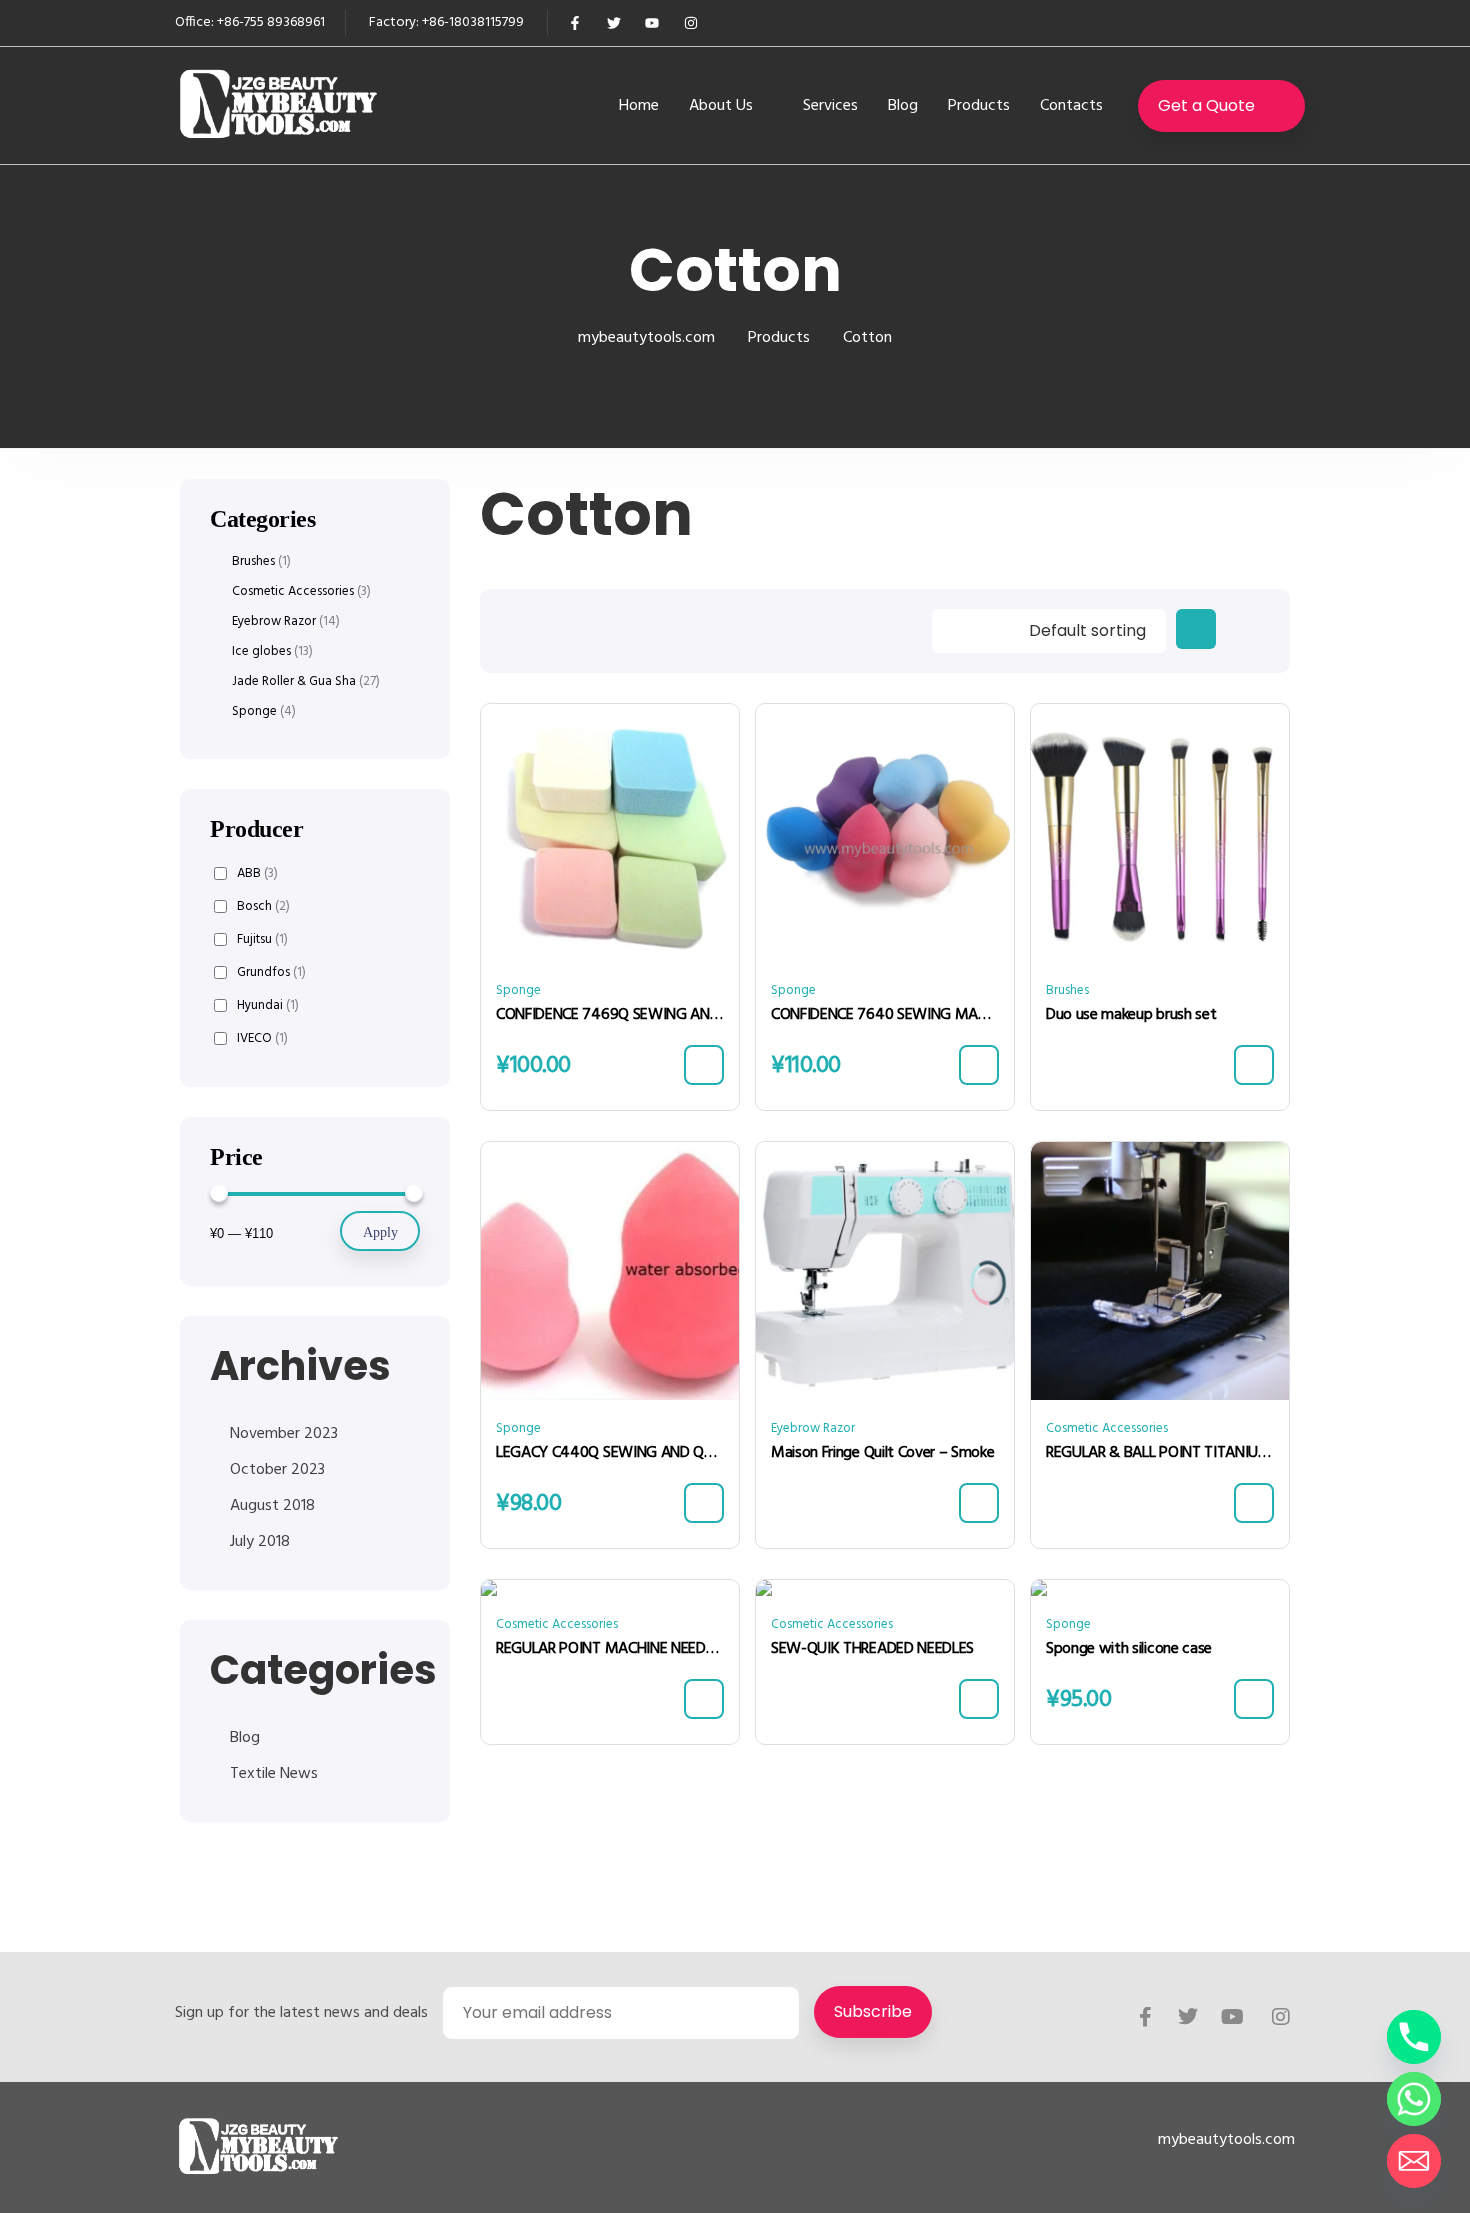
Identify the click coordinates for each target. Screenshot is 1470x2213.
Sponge (518, 990)
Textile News (274, 1774)
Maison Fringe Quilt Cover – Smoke (882, 1453)
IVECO (262, 1038)
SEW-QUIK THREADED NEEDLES (872, 1649)
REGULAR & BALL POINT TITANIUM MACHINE (1160, 1453)
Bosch (263, 906)
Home (639, 106)
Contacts (1071, 106)
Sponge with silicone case (1129, 1649)
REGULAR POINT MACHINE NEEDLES (610, 1649)
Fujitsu (262, 939)
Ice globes (261, 652)
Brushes (1067, 990)
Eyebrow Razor (813, 1428)
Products (979, 106)
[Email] (1414, 2161)
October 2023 (277, 1470)
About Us (721, 106)
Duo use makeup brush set (1131, 1015)
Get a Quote (1206, 105)
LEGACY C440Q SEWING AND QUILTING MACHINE (610, 1453)
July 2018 (260, 1542)
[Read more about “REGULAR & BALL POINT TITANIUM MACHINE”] (1254, 1503)
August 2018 (272, 1506)
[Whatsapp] (1414, 2099)
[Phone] (1414, 2037)
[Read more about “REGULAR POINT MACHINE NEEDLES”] (704, 1699)
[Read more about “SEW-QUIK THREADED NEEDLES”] (979, 1699)
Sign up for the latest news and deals (301, 2013)
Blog (903, 106)
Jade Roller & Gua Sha (294, 682)
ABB (257, 873)
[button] (704, 1065)
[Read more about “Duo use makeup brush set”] (1254, 1065)
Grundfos (271, 972)
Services (830, 106)
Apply (380, 1232)
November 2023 (284, 1434)
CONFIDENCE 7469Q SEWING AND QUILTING (610, 1015)
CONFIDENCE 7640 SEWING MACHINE (885, 1015)
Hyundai (268, 1005)
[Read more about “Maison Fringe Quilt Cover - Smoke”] (979, 1503)
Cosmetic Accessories (1107, 1428)
